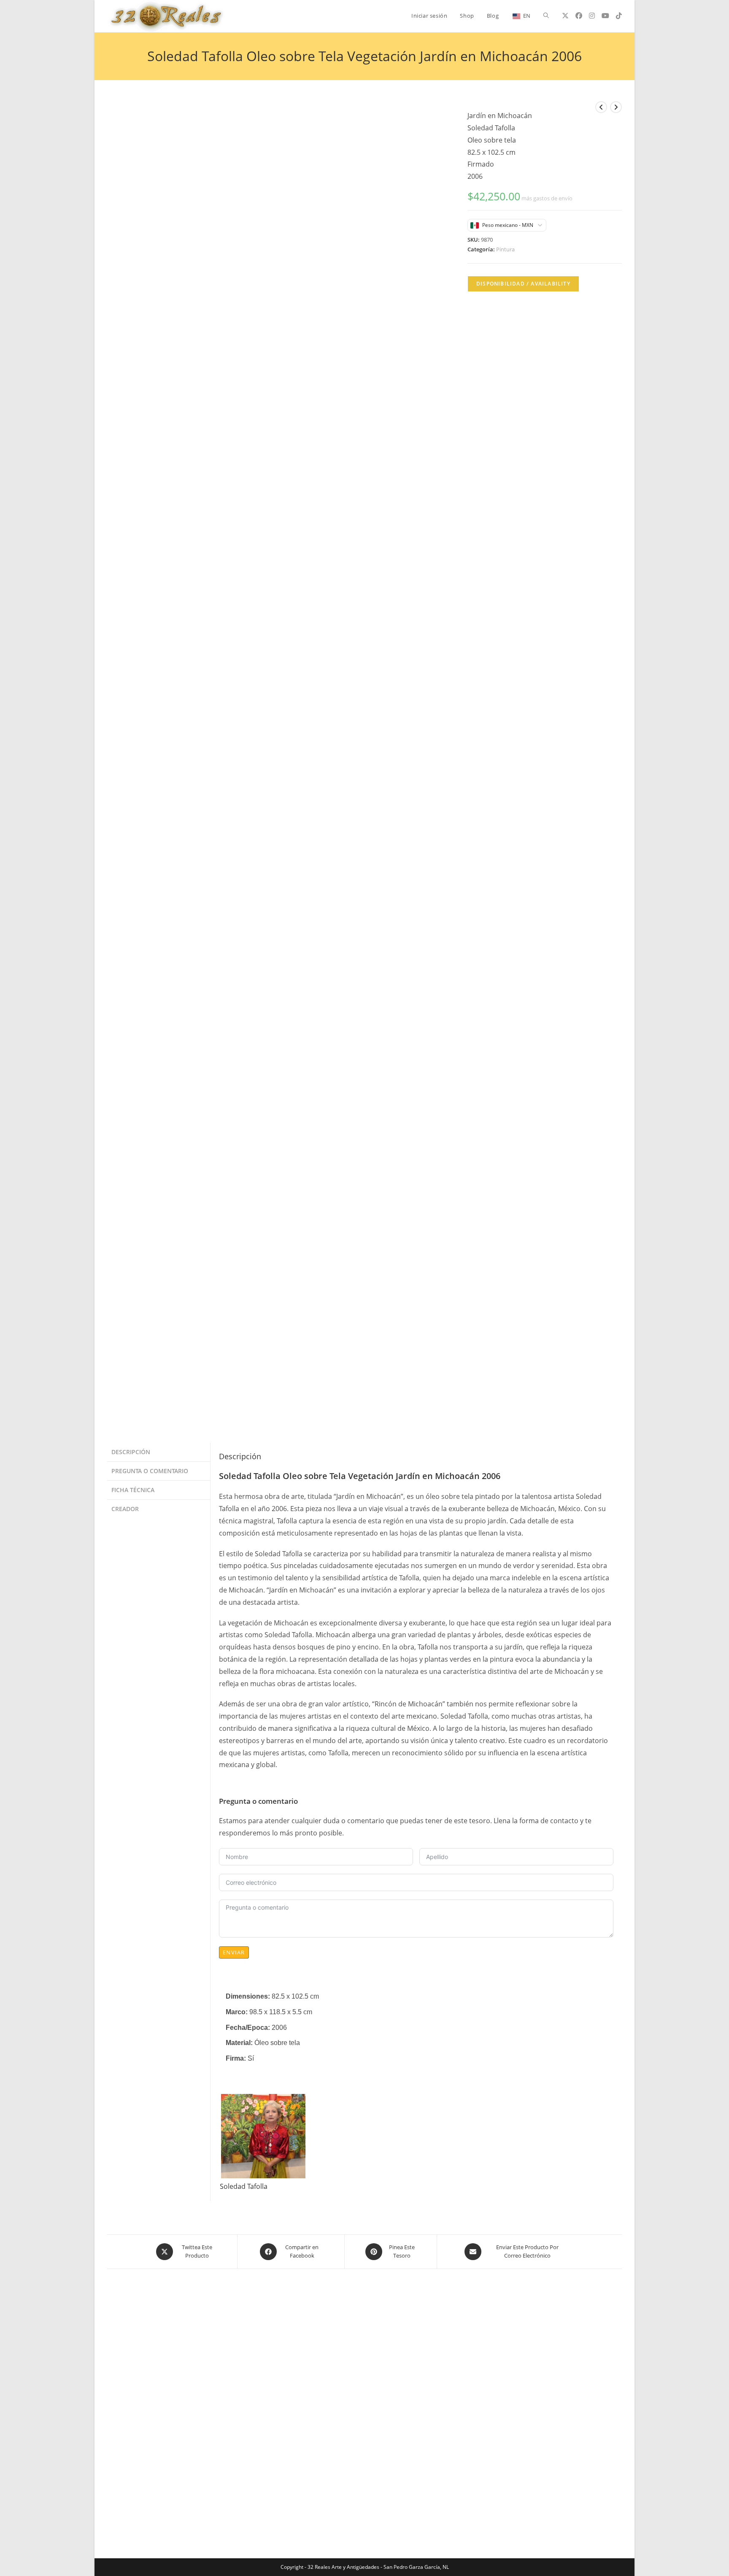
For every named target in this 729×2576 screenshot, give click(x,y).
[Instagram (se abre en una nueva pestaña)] (592, 16)
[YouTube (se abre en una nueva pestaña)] (605, 16)
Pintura (505, 249)
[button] (405, 112)
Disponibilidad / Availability (523, 284)
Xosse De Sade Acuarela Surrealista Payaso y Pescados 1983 (193, 1030)
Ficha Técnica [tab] (133, 452)
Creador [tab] (125, 471)
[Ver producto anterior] (601, 107)
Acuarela (193, 1015)
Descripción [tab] (131, 414)
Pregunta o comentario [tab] (150, 433)
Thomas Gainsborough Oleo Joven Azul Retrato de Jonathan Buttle (536, 1030)
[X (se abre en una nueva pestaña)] (565, 16)
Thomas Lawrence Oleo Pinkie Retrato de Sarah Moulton (364, 1025)
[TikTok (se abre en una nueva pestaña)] (619, 16)
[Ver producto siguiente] (616, 107)
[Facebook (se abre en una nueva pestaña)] (579, 16)
